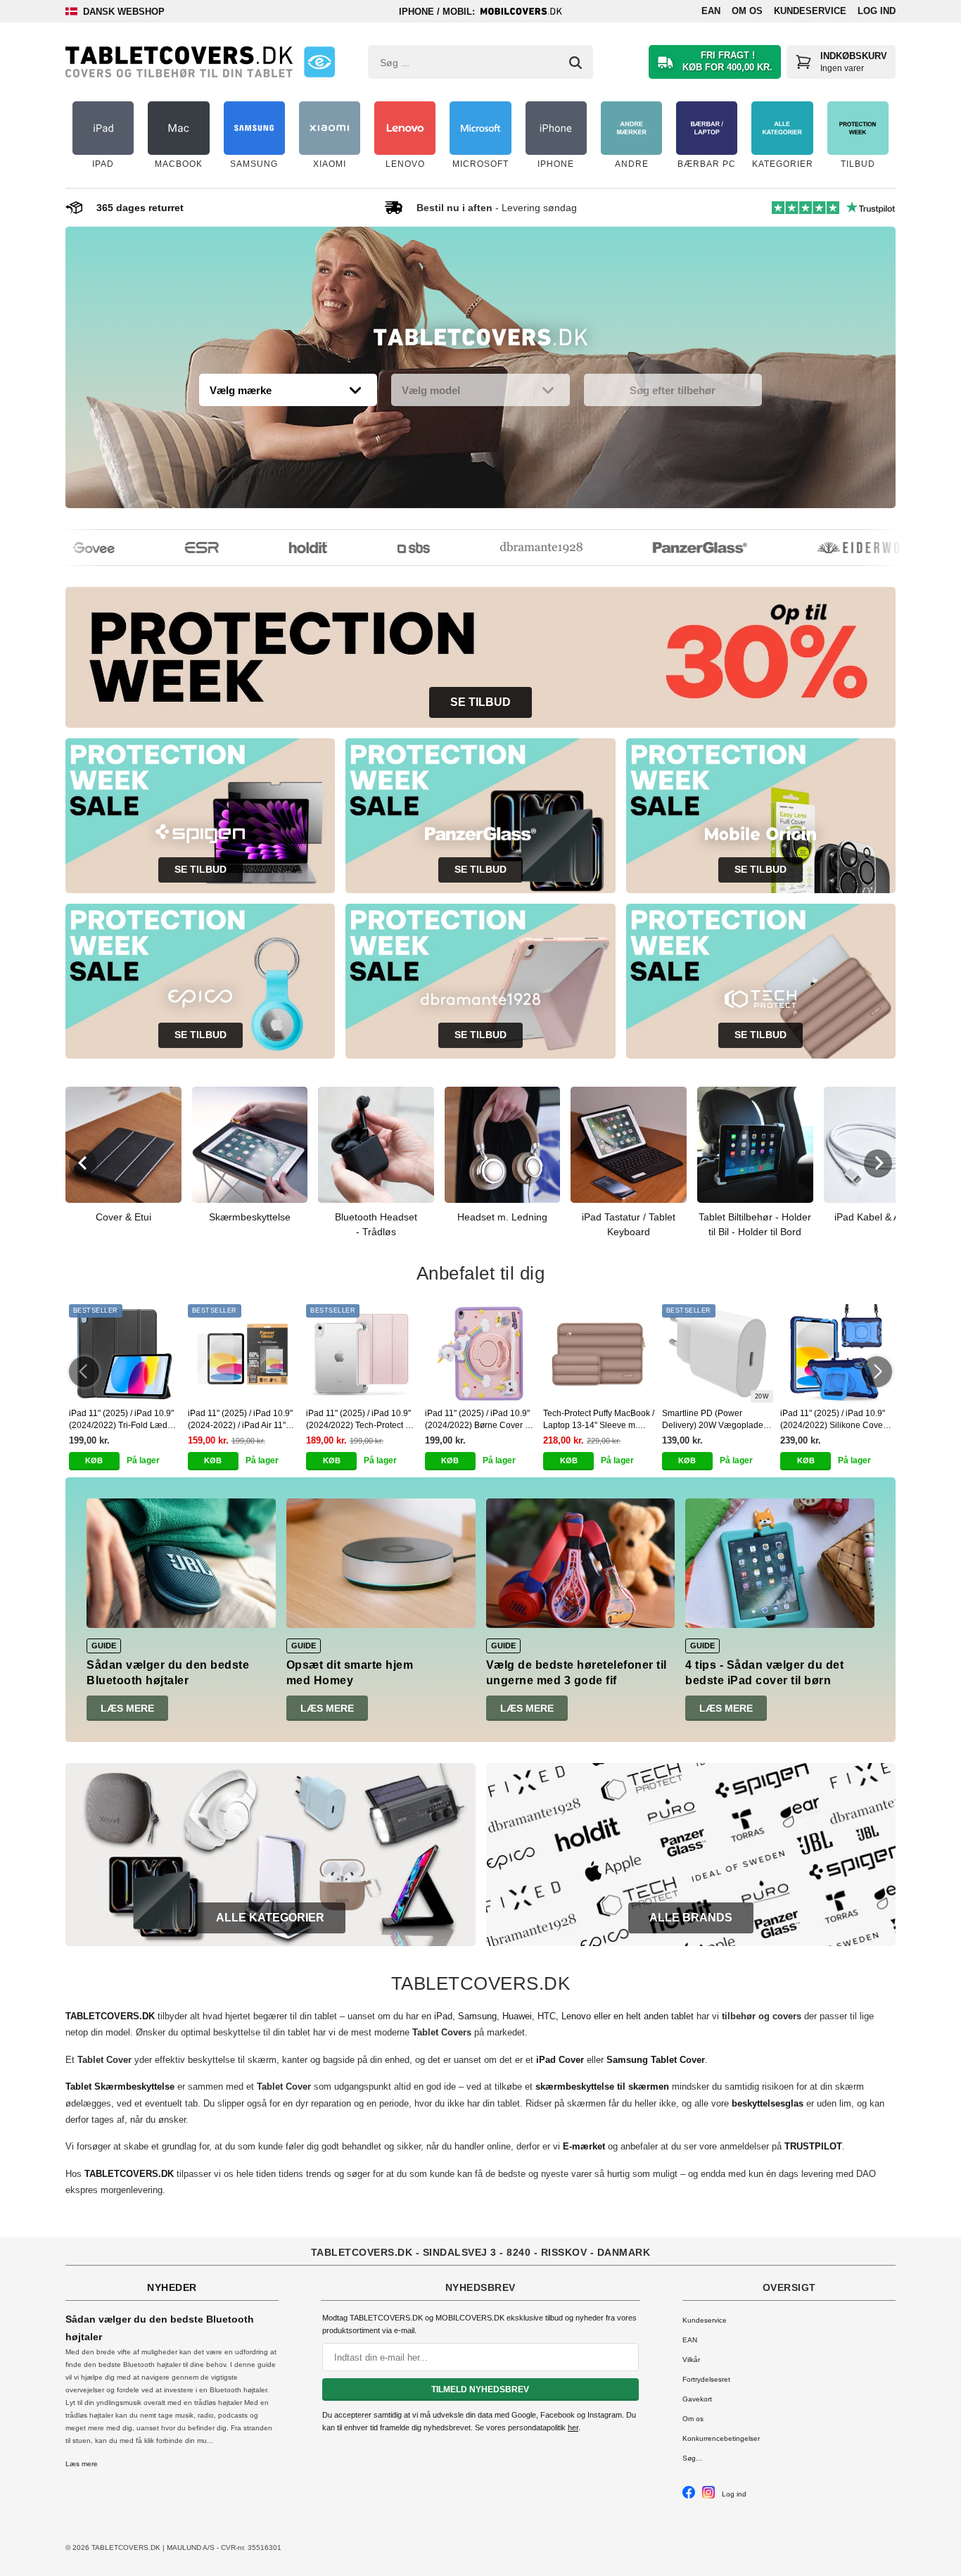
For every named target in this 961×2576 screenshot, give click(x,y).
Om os (747, 11)
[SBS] (388, 548)
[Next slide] (878, 1163)
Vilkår (691, 2360)
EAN (711, 11)
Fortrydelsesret (706, 2379)
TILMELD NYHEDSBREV (480, 2389)
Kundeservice (810, 11)
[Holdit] (283, 548)
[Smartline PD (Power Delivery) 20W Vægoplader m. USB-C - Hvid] (718, 1353)
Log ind (877, 11)
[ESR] (177, 548)
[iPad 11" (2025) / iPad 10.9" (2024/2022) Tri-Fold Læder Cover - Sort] (125, 1353)
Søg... (692, 2458)
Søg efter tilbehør (673, 390)
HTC (547, 2016)
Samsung (477, 2016)
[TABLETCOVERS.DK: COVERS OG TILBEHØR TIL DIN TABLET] (179, 62)
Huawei (517, 2016)
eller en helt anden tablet (644, 2016)
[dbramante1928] (516, 548)
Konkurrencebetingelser (721, 2438)
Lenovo (576, 2016)
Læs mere (127, 1708)
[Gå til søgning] (575, 63)
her (573, 2427)
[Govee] (69, 548)
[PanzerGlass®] (675, 548)
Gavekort (697, 2399)
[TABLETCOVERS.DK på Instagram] (708, 2496)
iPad (443, 2016)
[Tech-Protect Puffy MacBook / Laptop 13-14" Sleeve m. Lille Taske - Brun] (599, 1353)
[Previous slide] (83, 1163)
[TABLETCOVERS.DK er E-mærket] (319, 62)
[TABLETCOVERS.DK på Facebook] (689, 2496)
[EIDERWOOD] (842, 548)
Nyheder (172, 2287)
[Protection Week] (480, 341)
